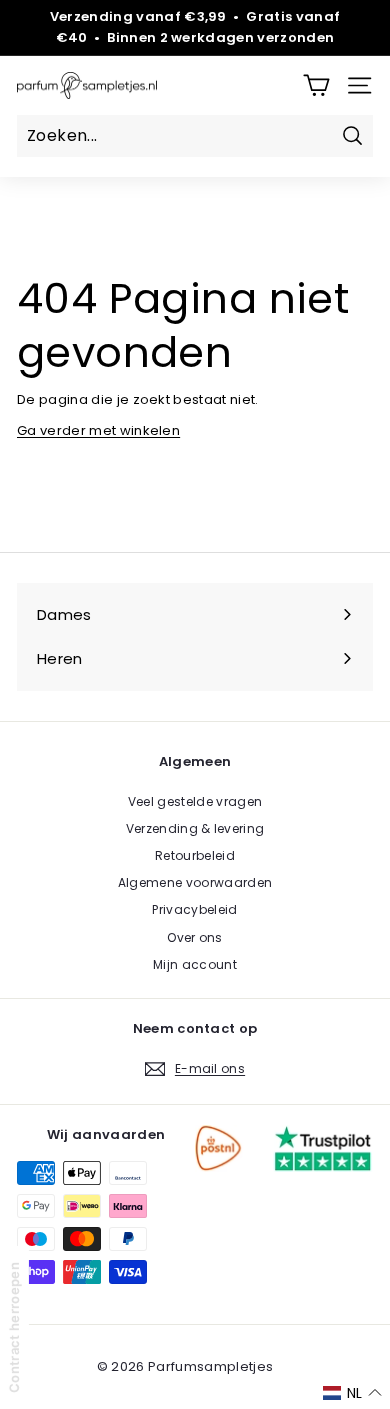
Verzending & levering (195, 828)
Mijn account (195, 964)
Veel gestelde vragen (195, 801)
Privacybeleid (194, 909)
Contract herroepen (14, 1327)
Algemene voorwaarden (195, 882)
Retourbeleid (195, 855)
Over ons (195, 937)
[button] (352, 1393)
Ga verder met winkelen (98, 430)
